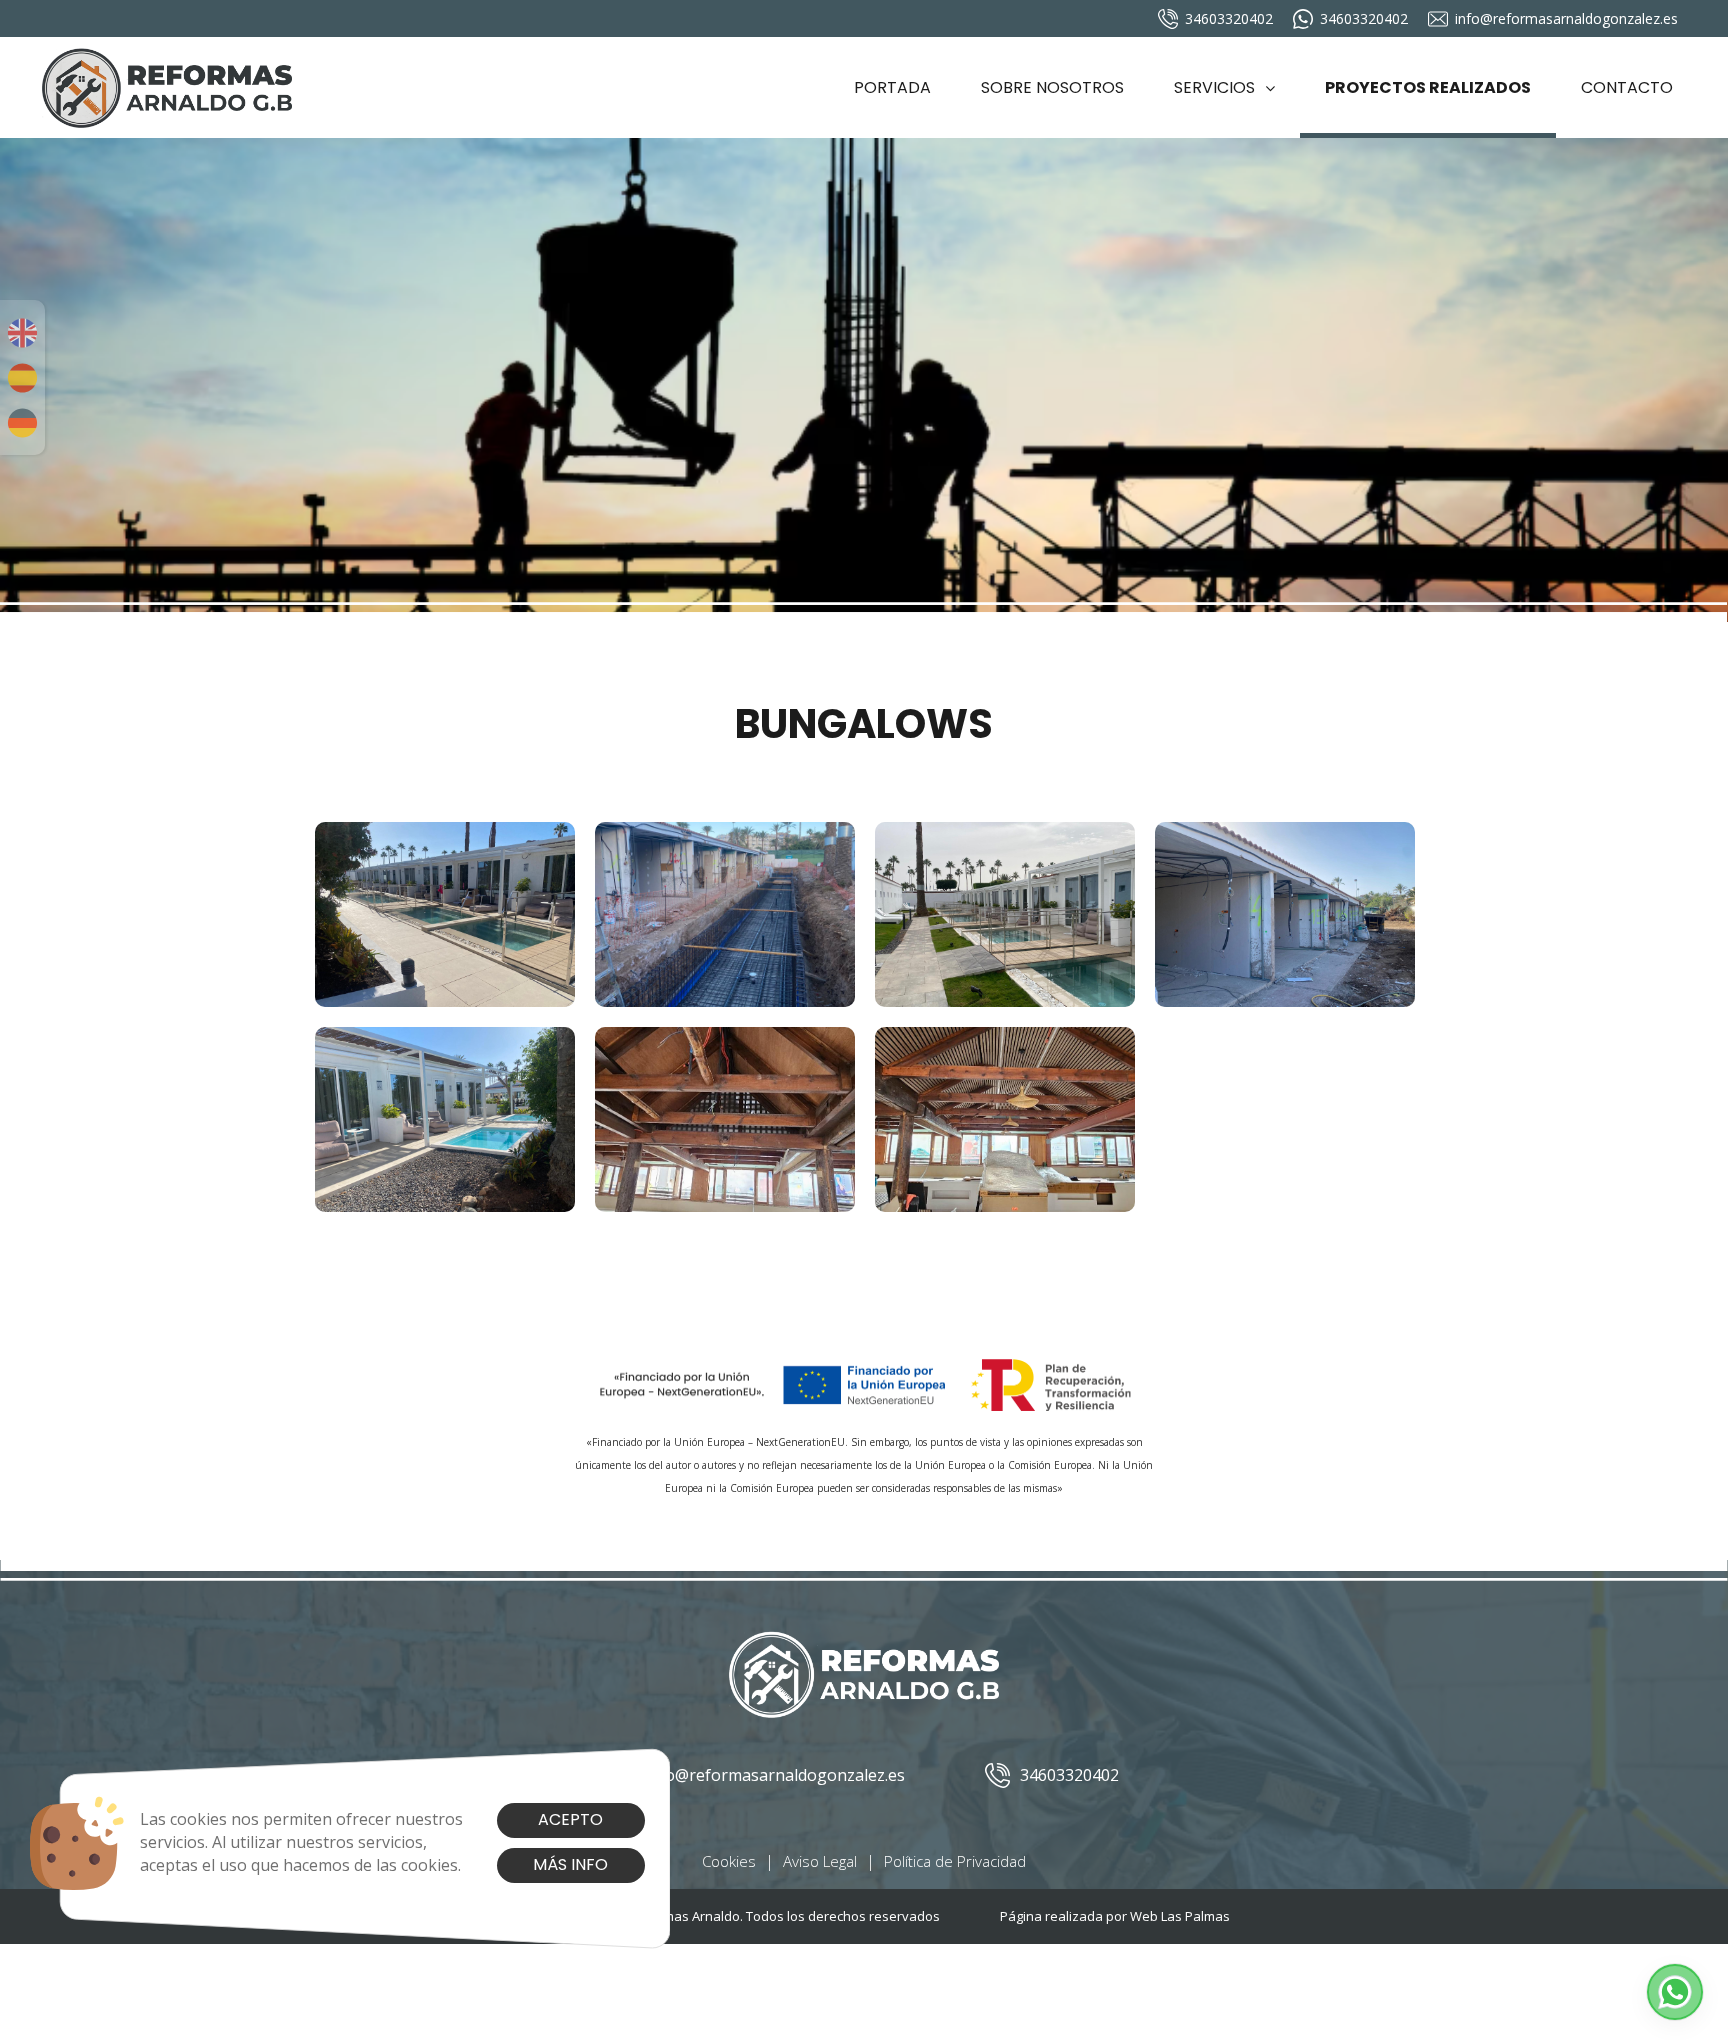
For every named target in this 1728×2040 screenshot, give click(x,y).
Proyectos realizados (1428, 87)
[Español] (22, 378)
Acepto (570, 1819)
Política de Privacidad (955, 1861)
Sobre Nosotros (1052, 87)
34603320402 (1229, 18)
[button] (1675, 1992)
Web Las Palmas (1180, 1916)
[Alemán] (22, 423)
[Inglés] (22, 333)
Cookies (729, 1861)
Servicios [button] (1214, 87)
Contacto (1627, 87)
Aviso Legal (820, 1861)
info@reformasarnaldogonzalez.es (1566, 18)
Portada (892, 87)
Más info (570, 1864)
